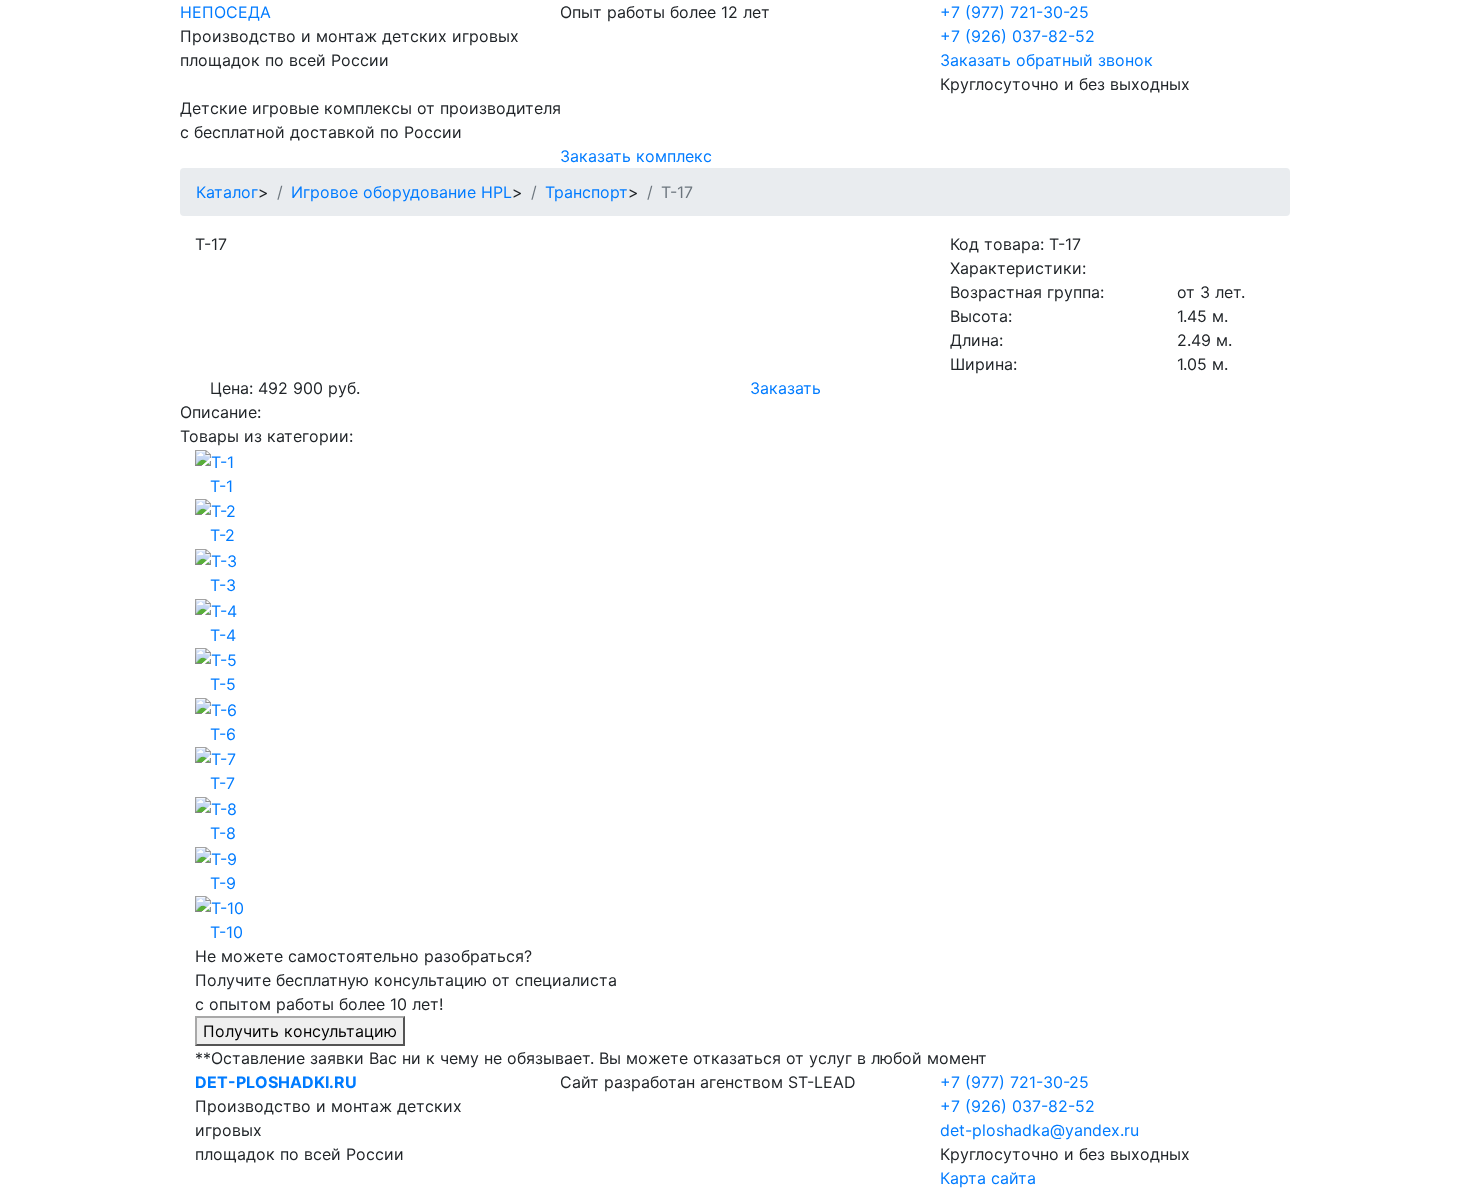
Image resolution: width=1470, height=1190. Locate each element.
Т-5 (223, 684)
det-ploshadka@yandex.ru (1039, 1130)
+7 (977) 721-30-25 (1014, 12)
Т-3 (223, 585)
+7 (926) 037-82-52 (1017, 36)
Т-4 (223, 635)
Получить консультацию (300, 1031)
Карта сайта (988, 1178)
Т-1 (221, 486)
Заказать (785, 388)
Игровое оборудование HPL (401, 192)
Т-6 (223, 734)
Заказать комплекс (636, 156)
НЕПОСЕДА (225, 12)
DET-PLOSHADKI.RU (276, 1082)
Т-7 (222, 783)
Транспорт (586, 192)
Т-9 (223, 883)
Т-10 (226, 932)
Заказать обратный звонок (1046, 60)
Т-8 (223, 833)
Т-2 (222, 535)
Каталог (227, 192)
